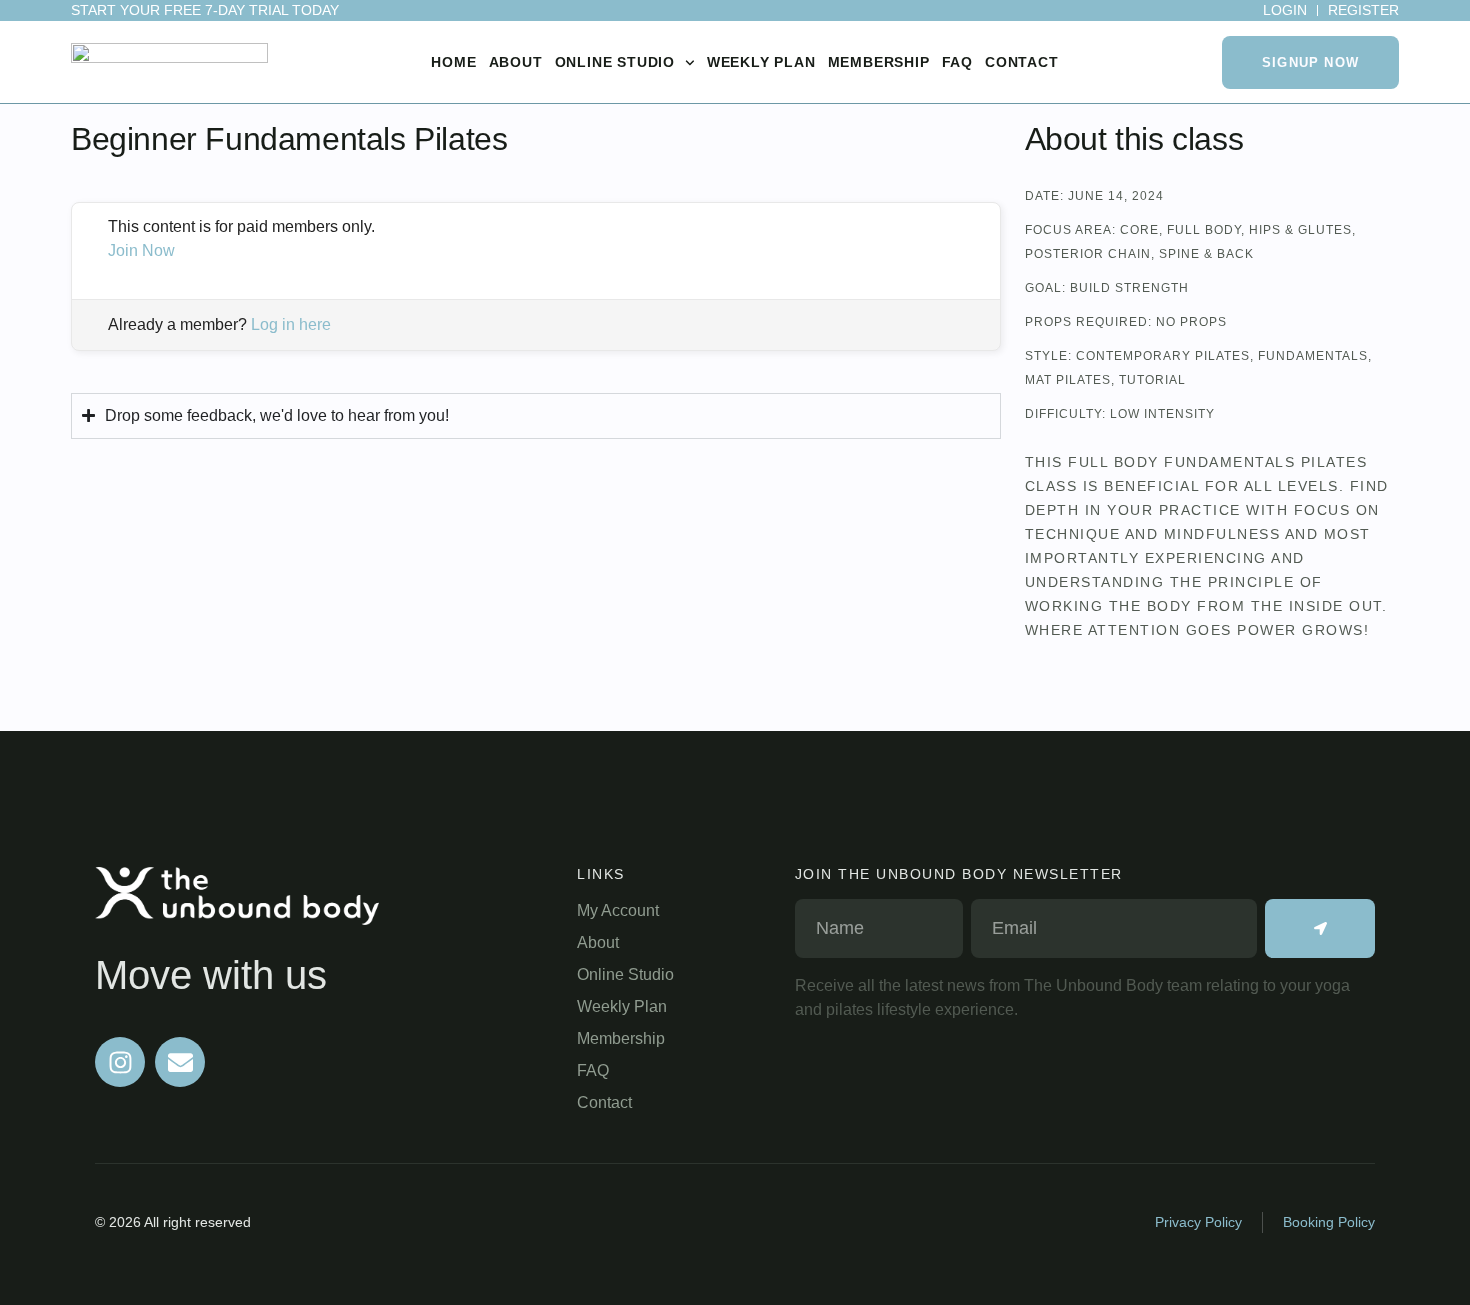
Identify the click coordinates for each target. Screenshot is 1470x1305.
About (516, 62)
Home (453, 62)
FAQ (957, 62)
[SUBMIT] (1320, 928)
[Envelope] (180, 1062)
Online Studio (615, 62)
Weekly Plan (761, 62)
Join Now (141, 250)
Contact (1022, 62)
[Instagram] (120, 1062)
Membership (879, 62)
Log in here (291, 324)
